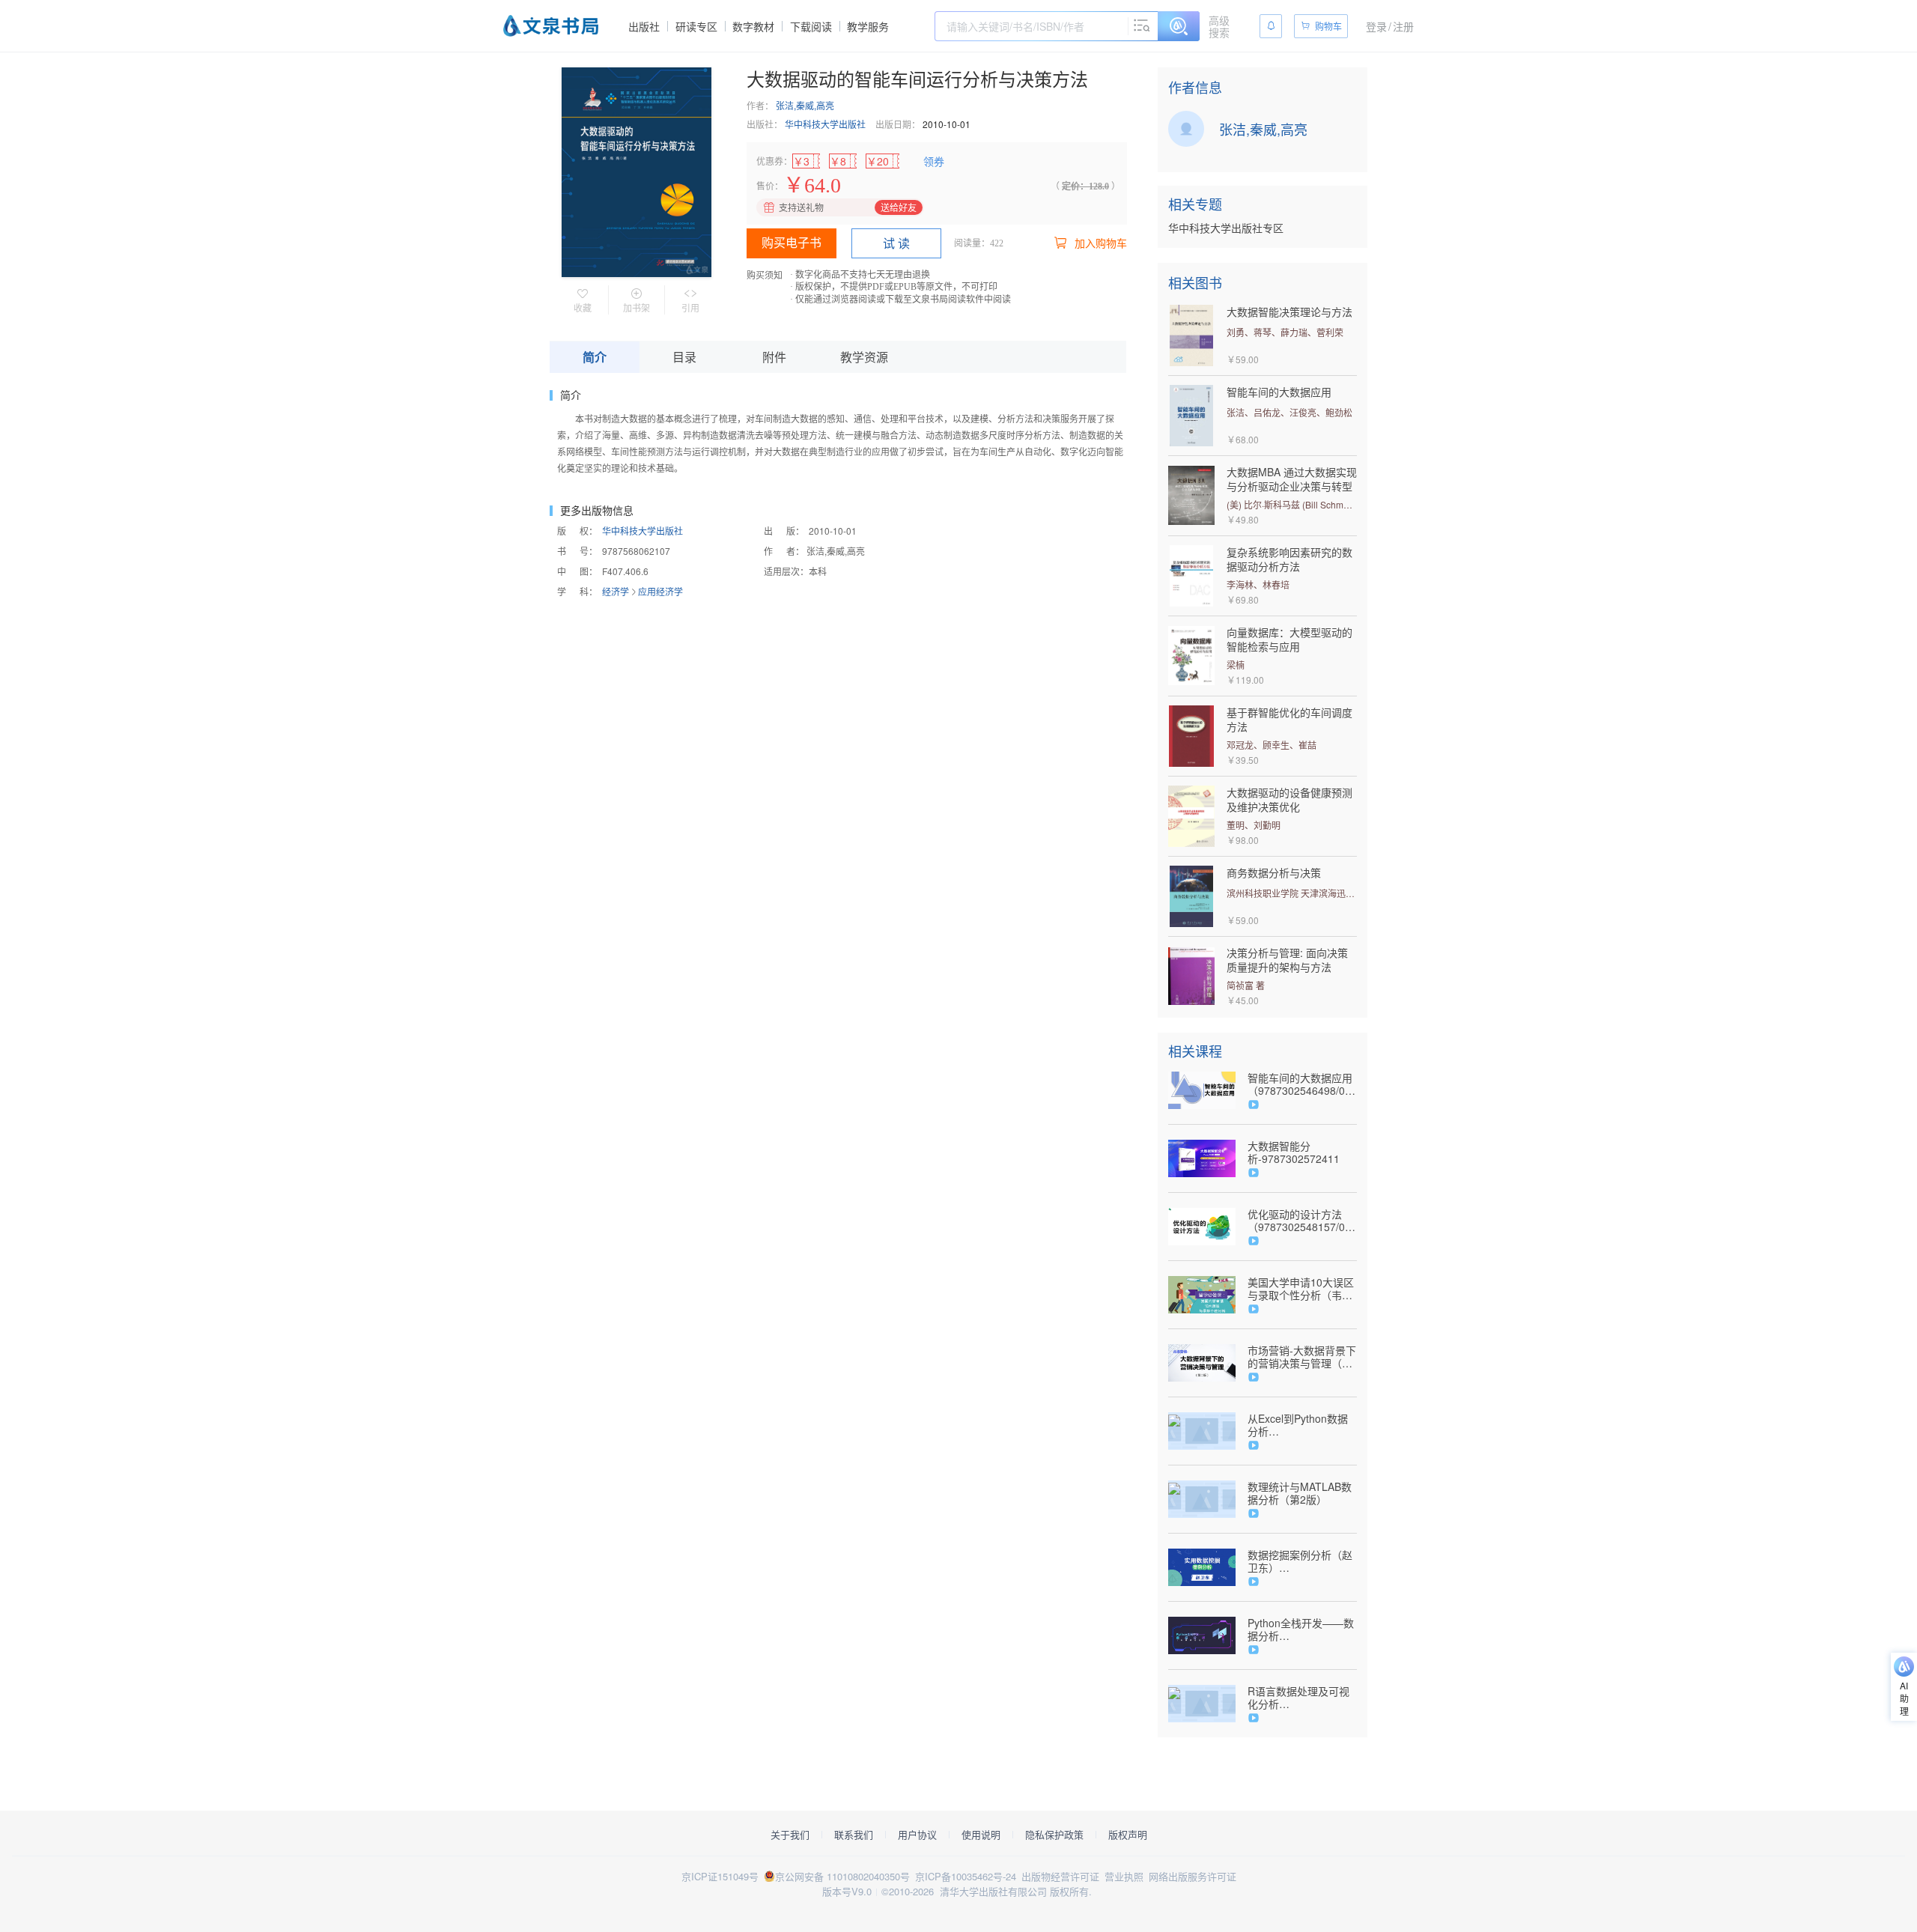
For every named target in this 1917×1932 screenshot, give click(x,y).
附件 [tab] (774, 357)
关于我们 (790, 1835)
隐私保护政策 (1054, 1835)
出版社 (644, 26)
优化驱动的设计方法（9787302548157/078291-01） (1302, 1221)
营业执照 (1124, 1876)
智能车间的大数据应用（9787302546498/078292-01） (1302, 1084)
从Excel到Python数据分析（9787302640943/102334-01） (1302, 1425)
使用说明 (981, 1835)
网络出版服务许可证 (1193, 1876)
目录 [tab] (684, 357)
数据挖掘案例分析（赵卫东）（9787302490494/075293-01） (1302, 1561)
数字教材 (753, 26)
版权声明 (1128, 1835)
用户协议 (917, 1835)
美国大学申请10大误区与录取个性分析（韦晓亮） (1301, 1289)
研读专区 (696, 26)
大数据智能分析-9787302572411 (1294, 1152)
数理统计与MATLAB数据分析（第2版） (1300, 1493)
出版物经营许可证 (1060, 1876)
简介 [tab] (595, 357)
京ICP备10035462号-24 (966, 1876)
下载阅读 (811, 26)
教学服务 (868, 26)
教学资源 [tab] (864, 357)
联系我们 (854, 1835)
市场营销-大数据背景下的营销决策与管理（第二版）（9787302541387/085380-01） (1302, 1357)
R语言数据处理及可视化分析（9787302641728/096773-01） (1302, 1698)
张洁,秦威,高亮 (805, 105)
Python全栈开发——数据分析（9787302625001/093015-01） (1302, 1629)
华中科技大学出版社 (825, 124)
